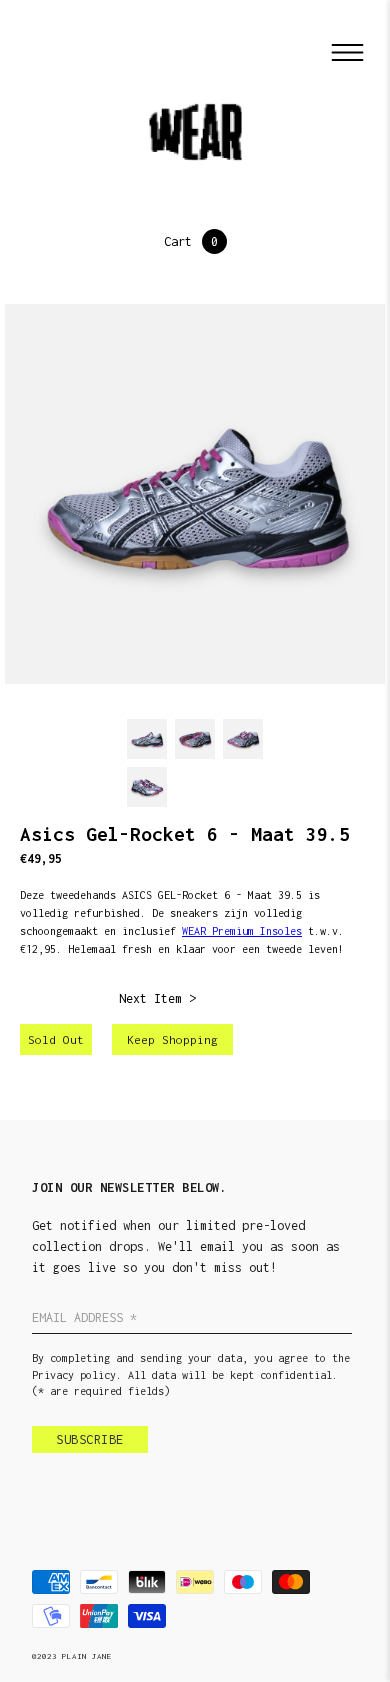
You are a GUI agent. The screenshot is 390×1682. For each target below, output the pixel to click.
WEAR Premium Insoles (242, 931)
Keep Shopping (172, 1039)
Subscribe (90, 1439)
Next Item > (157, 998)
